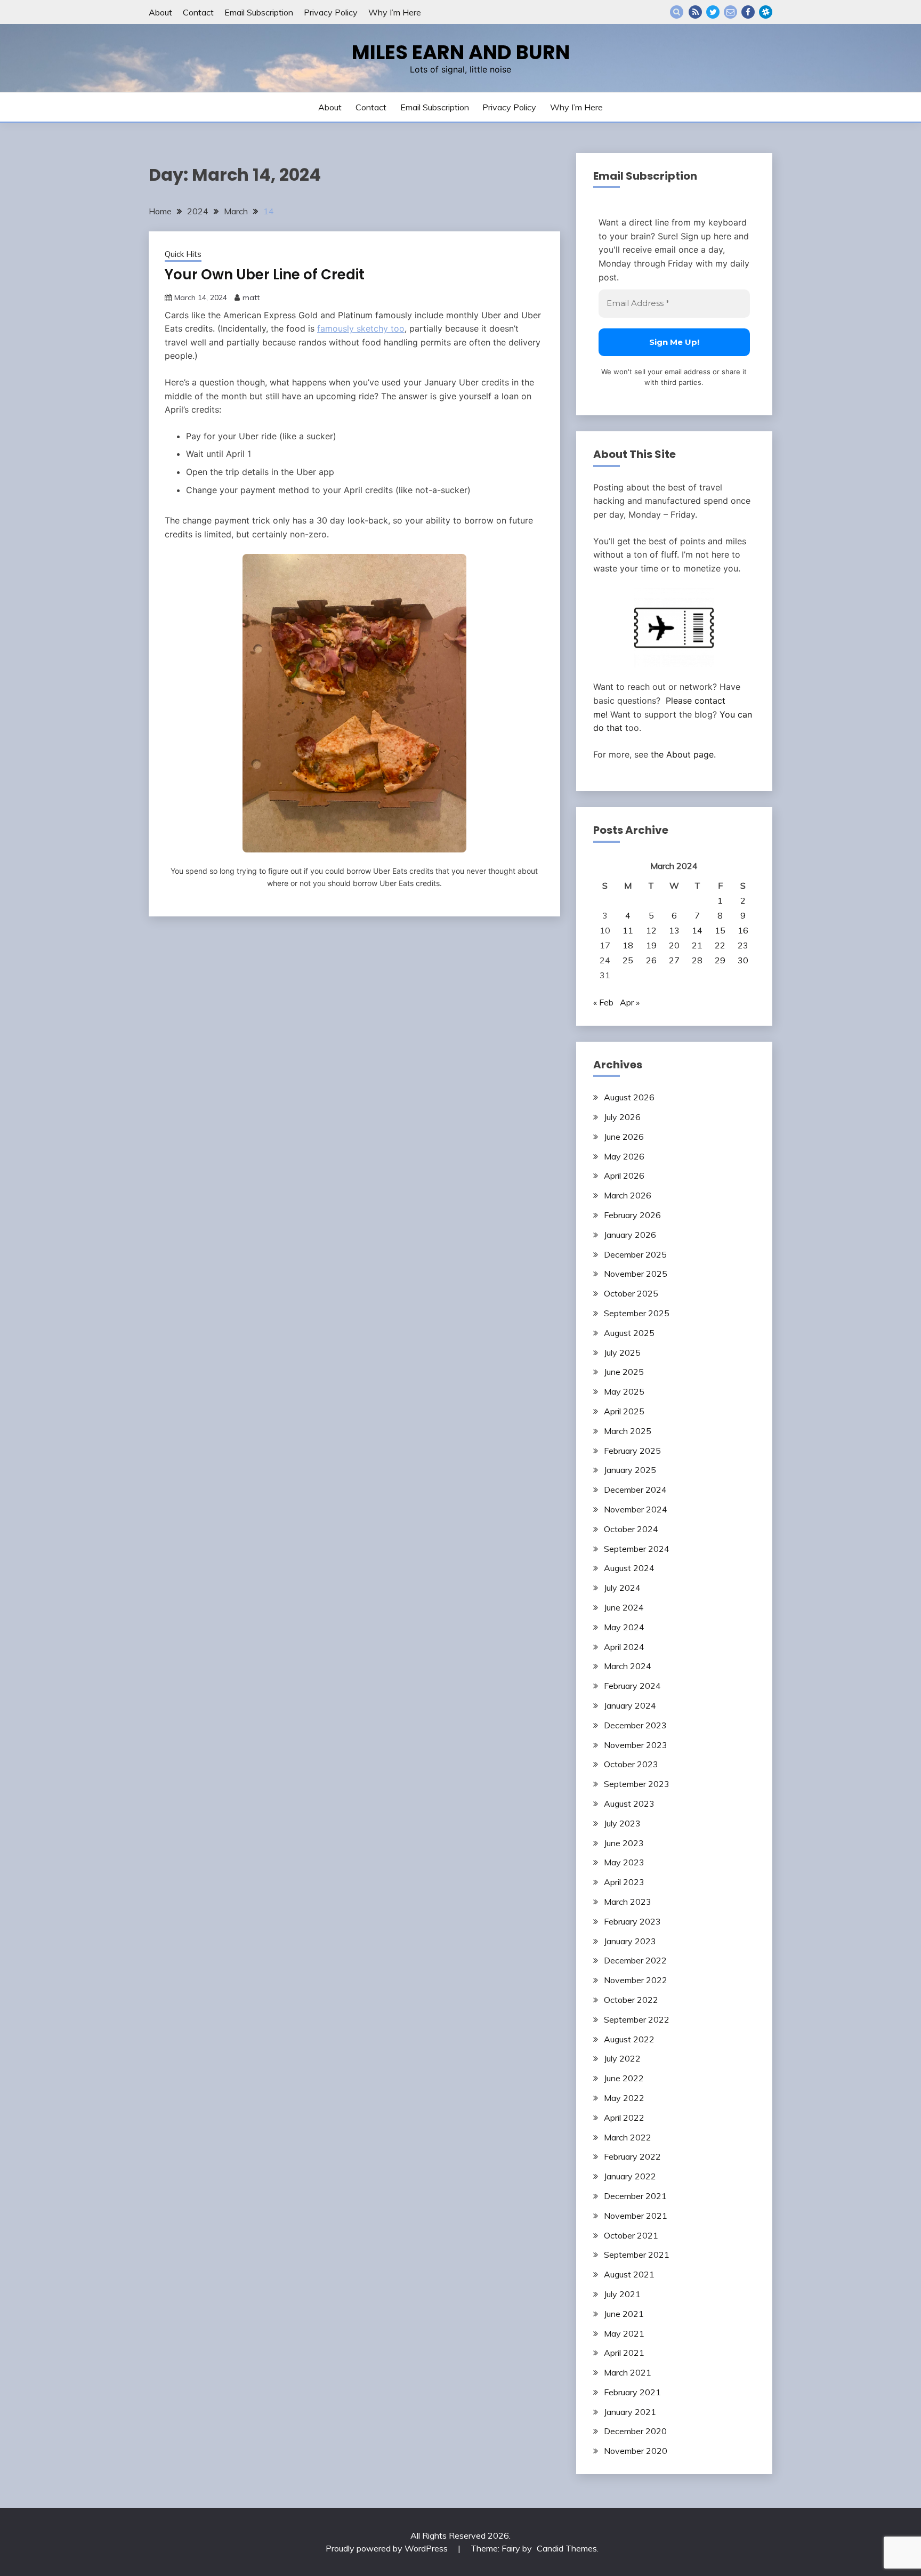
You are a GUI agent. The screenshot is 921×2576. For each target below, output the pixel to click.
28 (697, 960)
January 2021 (630, 2412)
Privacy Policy (331, 12)
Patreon (766, 12)
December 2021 (635, 2196)
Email (730, 12)
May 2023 (624, 1862)
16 (743, 930)
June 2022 (624, 2078)
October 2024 (631, 1529)
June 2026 (624, 1137)
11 (628, 930)
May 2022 (624, 2098)
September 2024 (637, 1549)
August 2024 (629, 1568)
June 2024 (624, 1607)
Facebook (748, 12)
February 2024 (632, 1686)
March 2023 (628, 1902)
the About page (682, 754)
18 (628, 945)
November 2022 (636, 1980)
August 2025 (629, 1333)
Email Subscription (259, 12)
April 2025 (624, 1411)
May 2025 (624, 1391)
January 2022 (630, 2176)
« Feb (603, 1002)
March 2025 (628, 1431)
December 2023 (635, 1725)
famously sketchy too (361, 328)
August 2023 (629, 1804)
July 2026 (622, 1117)
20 (674, 945)
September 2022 (637, 2019)
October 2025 (631, 1293)
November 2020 (636, 2451)
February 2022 (632, 2156)
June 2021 (624, 2314)
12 (651, 930)
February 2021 (632, 2392)
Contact (198, 12)
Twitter (713, 12)
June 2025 (624, 1372)
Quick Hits (183, 254)
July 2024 (622, 1588)
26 (651, 960)
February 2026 (632, 1215)
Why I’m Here (395, 12)
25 (628, 960)
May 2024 (624, 1627)
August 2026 (629, 1097)
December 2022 (635, 1960)
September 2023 (637, 1784)
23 (743, 945)
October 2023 (631, 1764)
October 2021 (631, 2235)
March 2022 (628, 2137)
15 (720, 930)
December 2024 (635, 1490)
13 (674, 930)
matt (251, 297)
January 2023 (630, 1941)
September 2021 (637, 2255)
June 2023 (624, 1843)
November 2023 (636, 1745)
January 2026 (630, 1235)
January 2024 (630, 1705)
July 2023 (622, 1823)
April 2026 (624, 1176)
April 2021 (624, 2353)
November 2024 (636, 1509)
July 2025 (622, 1353)
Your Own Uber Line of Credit (265, 275)
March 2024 (628, 1666)
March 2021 (628, 2372)
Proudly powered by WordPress (388, 2548)
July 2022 (622, 2058)
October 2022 (631, 2000)
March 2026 (628, 1195)
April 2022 (624, 2118)
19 (651, 945)
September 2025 (637, 1313)
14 (697, 930)
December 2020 (635, 2431)
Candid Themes (567, 2548)
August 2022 (629, 2039)
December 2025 (635, 1254)
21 (697, 945)
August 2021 (629, 2274)
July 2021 (622, 2294)
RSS (695, 12)
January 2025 (630, 1470)
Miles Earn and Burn (461, 52)
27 (674, 960)
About (160, 12)
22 (720, 945)
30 (743, 960)
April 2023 (624, 1882)
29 (720, 960)
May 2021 (624, 2333)
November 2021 (636, 2216)
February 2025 (632, 1451)
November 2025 (636, 1274)
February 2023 (632, 1921)
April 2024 (624, 1647)
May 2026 (624, 1156)
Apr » (630, 1002)
